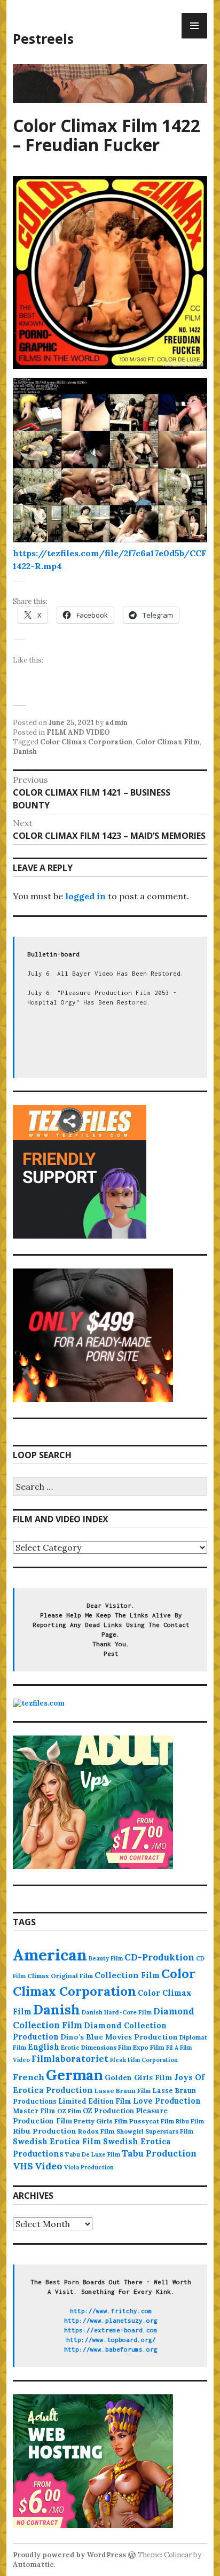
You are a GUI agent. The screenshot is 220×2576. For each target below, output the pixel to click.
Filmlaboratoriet (70, 2059)
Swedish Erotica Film (57, 2141)
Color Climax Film (168, 742)
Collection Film (127, 1975)
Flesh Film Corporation (144, 2060)
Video (49, 2166)
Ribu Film (190, 2121)
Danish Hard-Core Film (117, 2012)
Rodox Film (96, 2131)
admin (116, 723)
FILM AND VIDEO (78, 732)
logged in (85, 896)
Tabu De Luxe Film (93, 2154)
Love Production (167, 2101)
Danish (25, 752)
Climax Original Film (60, 1976)
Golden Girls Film (139, 2077)
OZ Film (69, 2111)
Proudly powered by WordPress (69, 2555)
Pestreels (43, 38)
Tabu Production (159, 2153)
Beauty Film (106, 1958)
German (74, 2075)
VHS (23, 2166)
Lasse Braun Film (123, 2091)
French (29, 2077)
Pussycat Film (152, 2121)
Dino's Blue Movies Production (119, 2037)
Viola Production (89, 2167)
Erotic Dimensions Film (96, 2047)
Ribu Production (45, 2131)
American (50, 1955)
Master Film (34, 2111)
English (44, 2047)
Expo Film (149, 2047)
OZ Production (108, 2111)
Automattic (33, 2565)
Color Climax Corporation (86, 742)
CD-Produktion (159, 1957)
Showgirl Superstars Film (155, 2131)
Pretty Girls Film (101, 2121)
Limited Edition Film (95, 2101)
